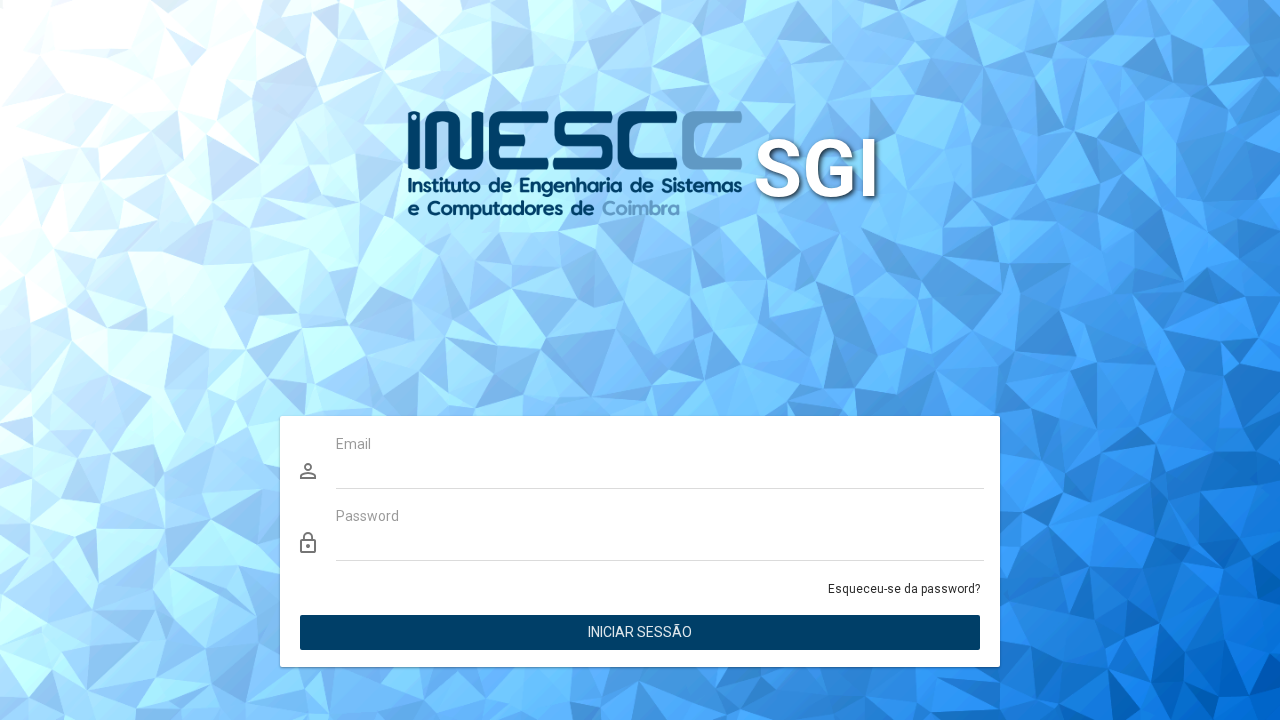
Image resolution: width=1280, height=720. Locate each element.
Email (353, 444)
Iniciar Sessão (640, 632)
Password (367, 516)
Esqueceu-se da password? (904, 589)
